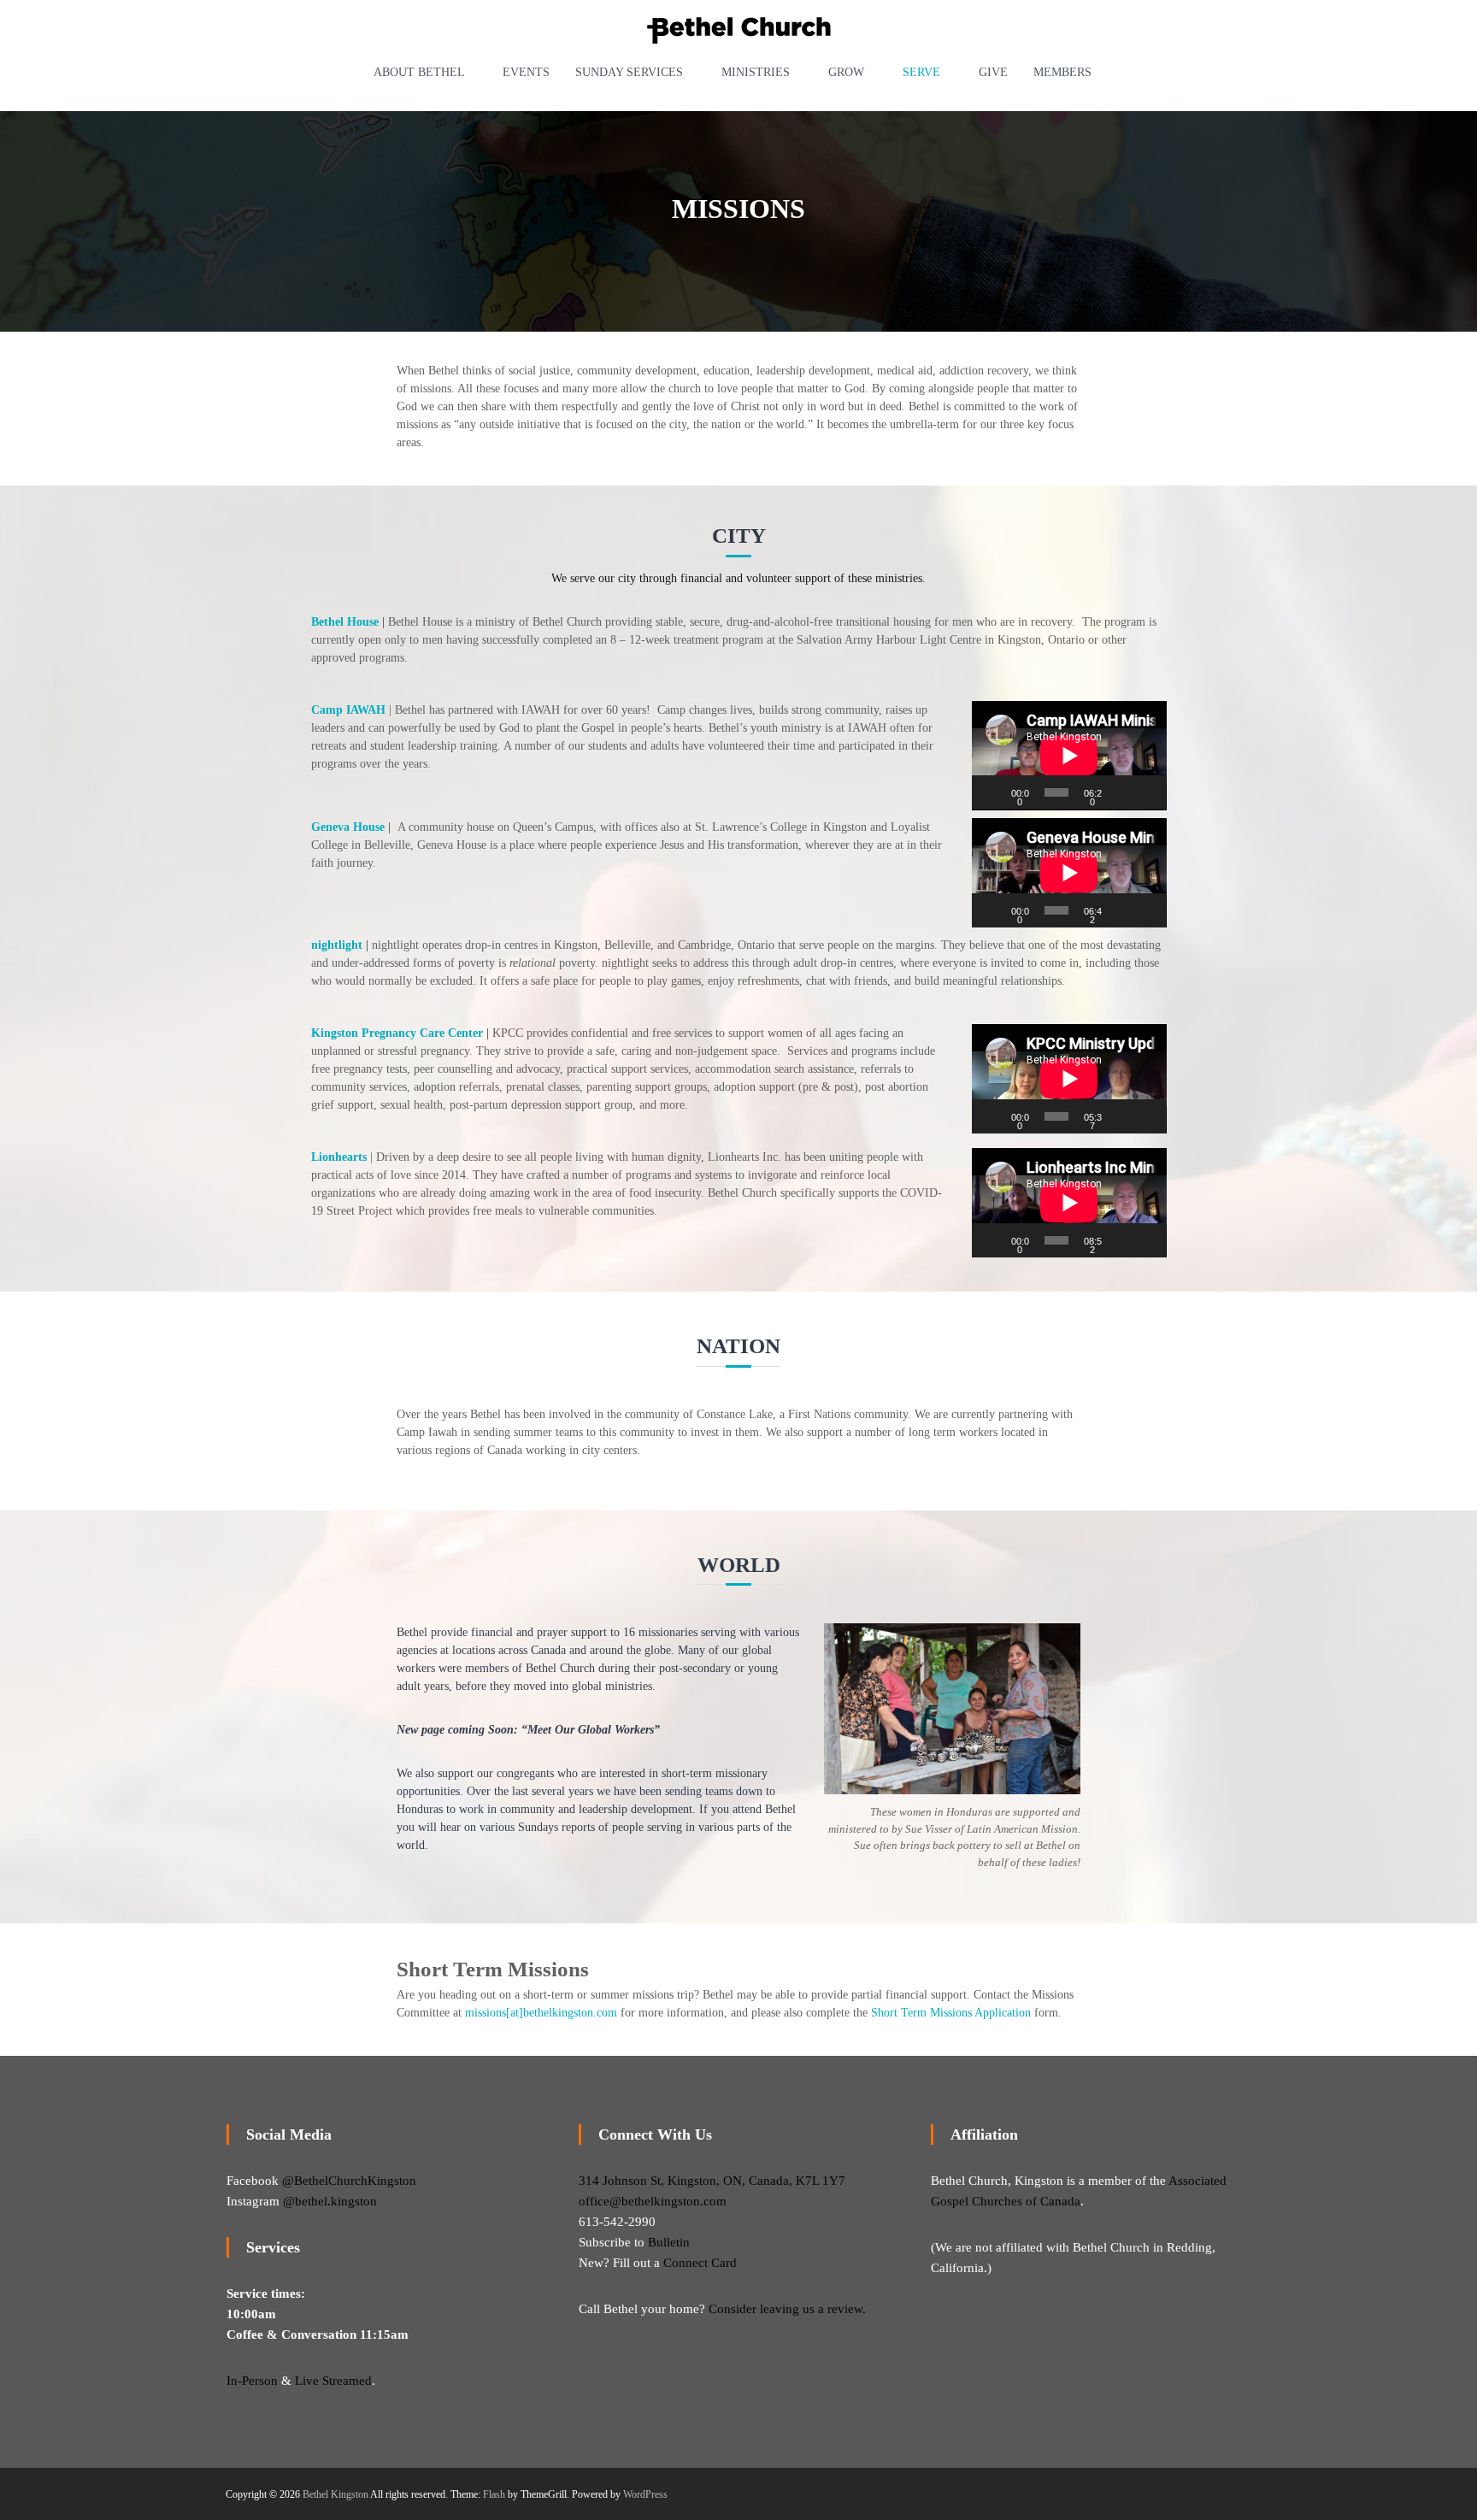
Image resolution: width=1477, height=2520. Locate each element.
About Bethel (419, 72)
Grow (846, 72)
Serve (921, 72)
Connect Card (700, 2263)
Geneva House (348, 827)
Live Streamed (333, 2381)
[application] (1069, 756)
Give (993, 72)
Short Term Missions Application (951, 2013)
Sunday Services (629, 72)
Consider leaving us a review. (787, 2309)
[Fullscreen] (1146, 792)
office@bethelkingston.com (653, 2201)
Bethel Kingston (335, 2494)
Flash (494, 2494)
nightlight (337, 945)
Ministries (756, 72)
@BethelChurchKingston (349, 2181)
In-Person (252, 2381)
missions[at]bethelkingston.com (541, 2013)
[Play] (994, 792)
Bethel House (345, 622)
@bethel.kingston (330, 2201)
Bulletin (669, 2242)
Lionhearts (339, 1157)
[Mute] (1122, 792)
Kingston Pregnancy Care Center (397, 1033)
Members (1062, 72)
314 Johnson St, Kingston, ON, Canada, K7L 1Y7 (712, 2181)
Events (526, 72)
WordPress (645, 2494)
